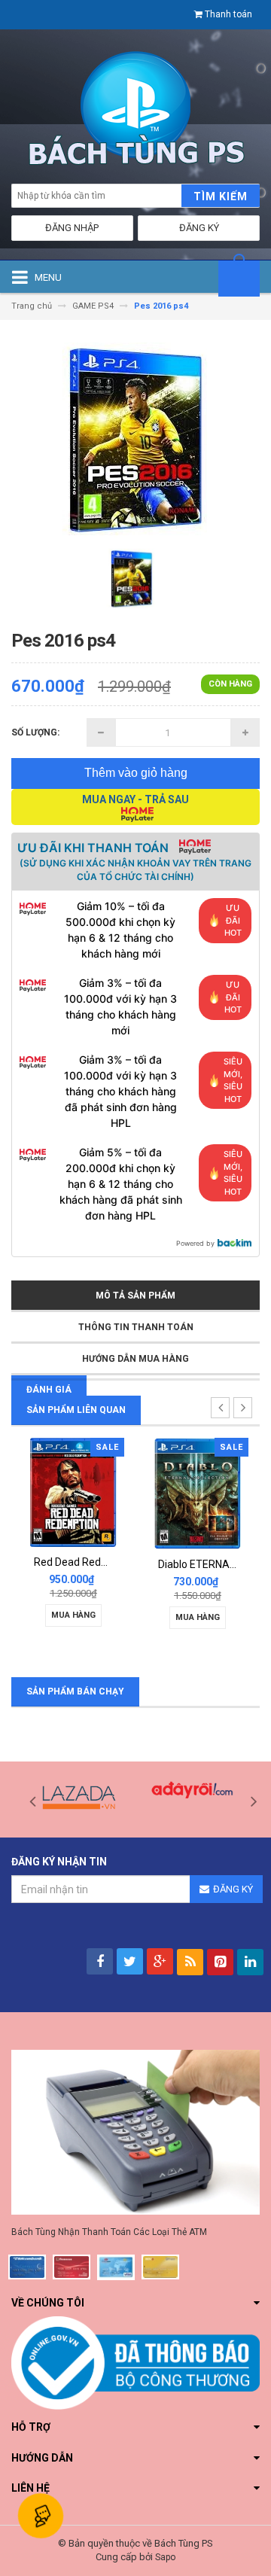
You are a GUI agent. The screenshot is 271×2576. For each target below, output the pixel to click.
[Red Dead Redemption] (73, 1492)
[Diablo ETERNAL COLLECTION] (198, 1493)
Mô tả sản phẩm (135, 1296)
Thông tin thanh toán (136, 1327)
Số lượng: (35, 732)
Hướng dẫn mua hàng (135, 1359)
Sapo (165, 2557)
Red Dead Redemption (87, 1562)
